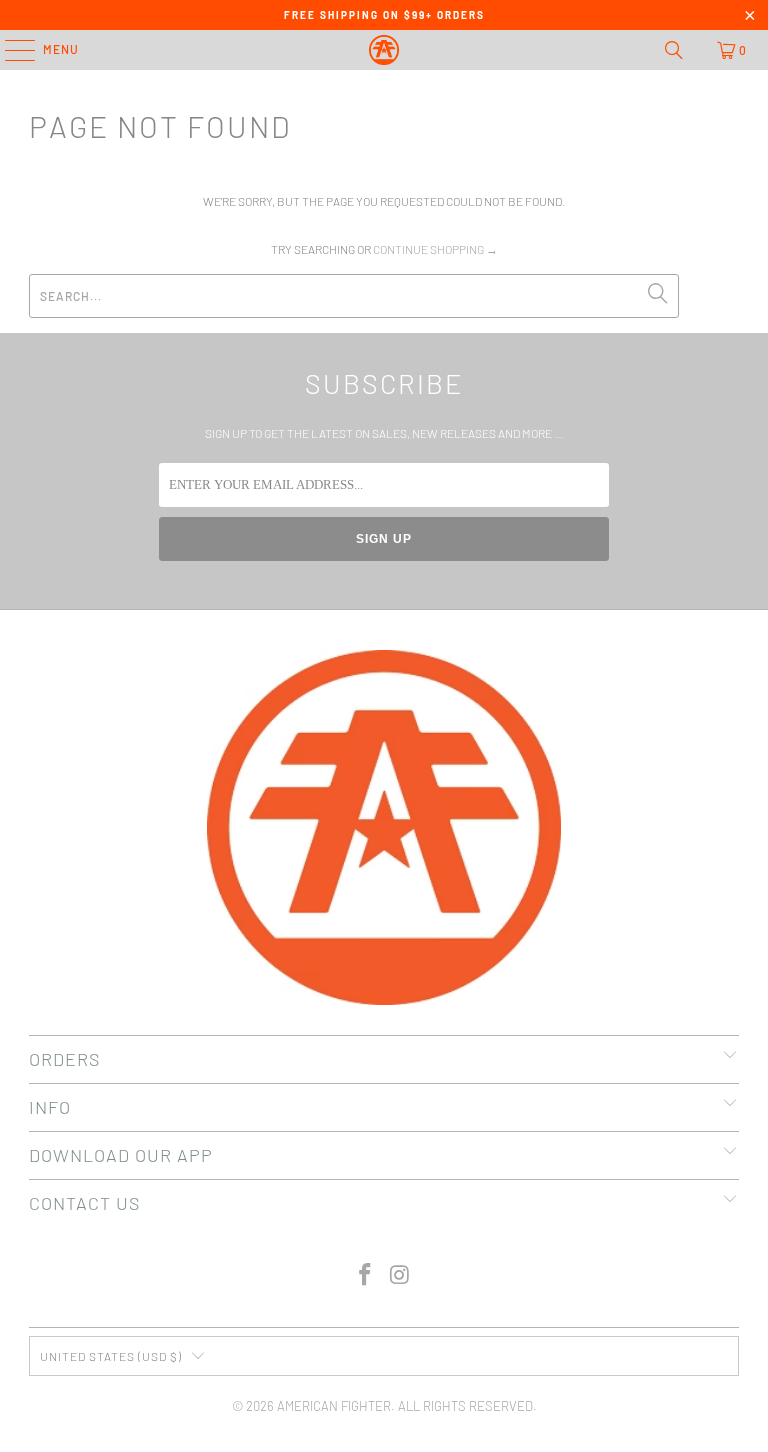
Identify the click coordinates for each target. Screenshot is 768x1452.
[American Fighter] (384, 50)
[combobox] (354, 296)
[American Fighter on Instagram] (401, 1275)
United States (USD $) (111, 1356)
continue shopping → (435, 249)
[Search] (674, 50)
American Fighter (334, 1406)
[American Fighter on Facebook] (366, 1275)
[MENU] (10, 50)
